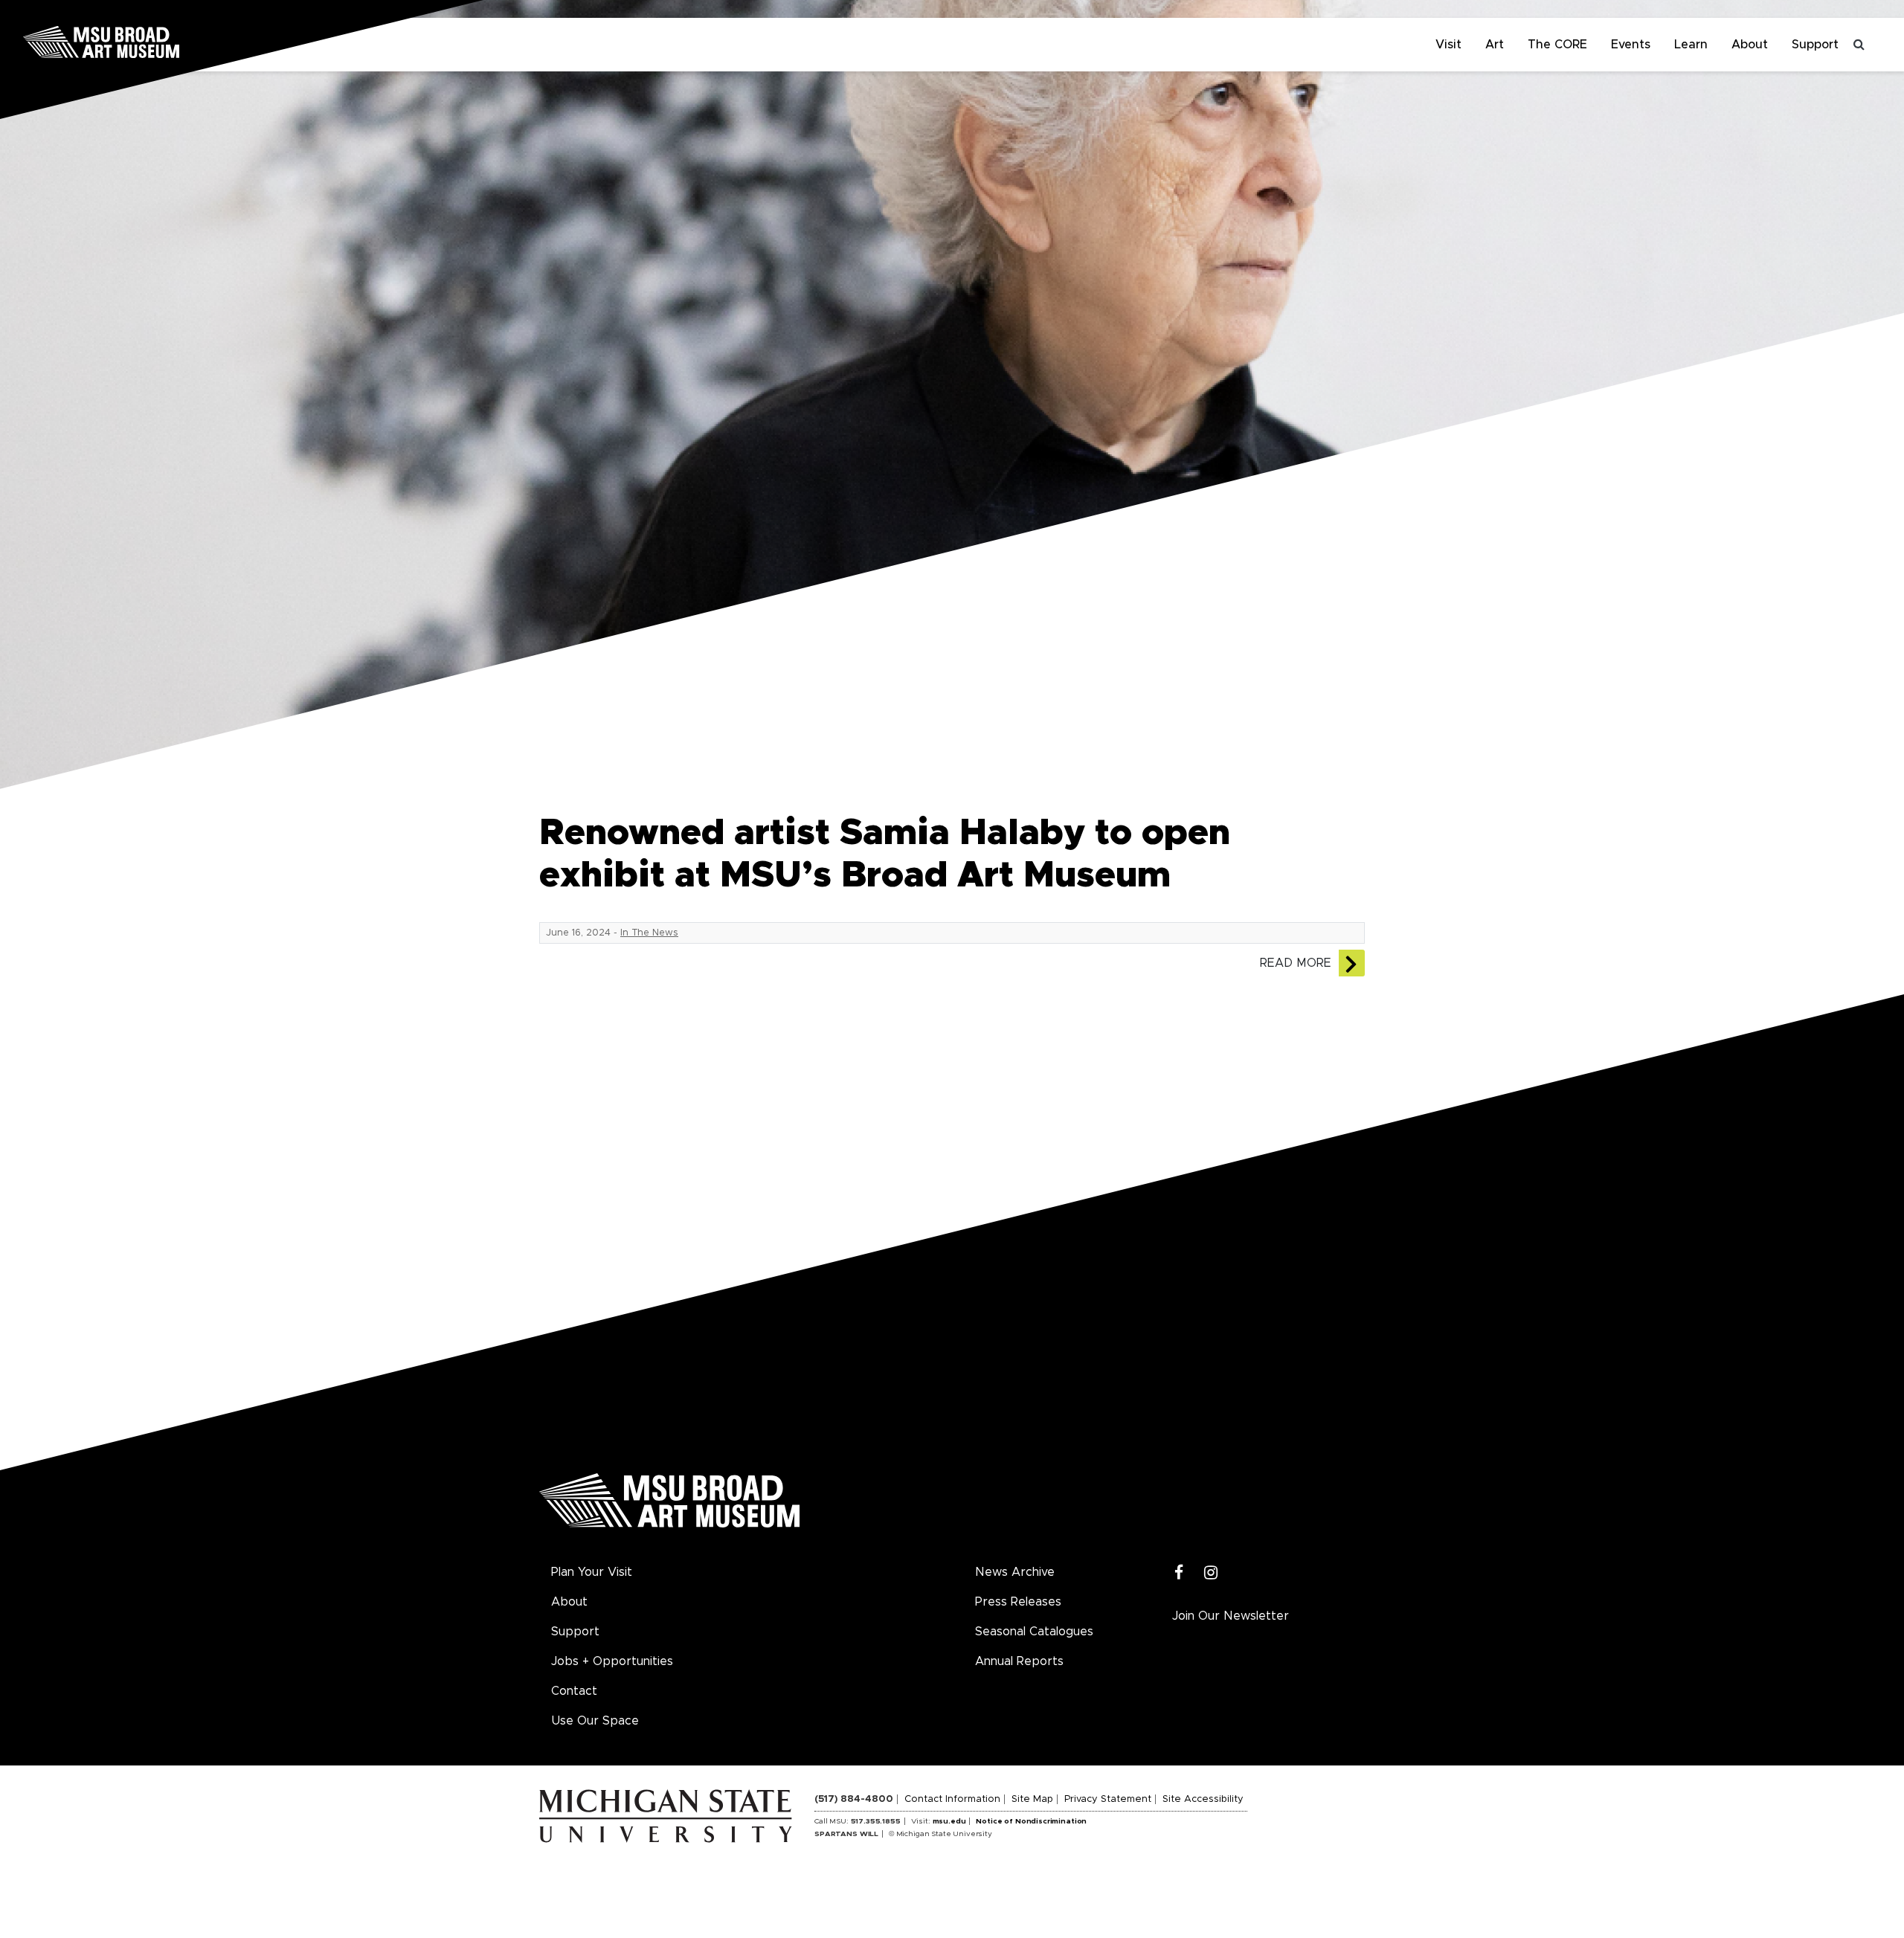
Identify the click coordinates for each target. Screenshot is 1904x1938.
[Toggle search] (1859, 45)
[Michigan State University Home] (677, 1815)
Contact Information (952, 1799)
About (1750, 45)
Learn (1691, 45)
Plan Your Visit (592, 1572)
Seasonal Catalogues (1034, 1632)
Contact (574, 1691)
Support (1815, 45)
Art (1495, 45)
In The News (649, 933)
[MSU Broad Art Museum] (149, 41)
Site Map (1032, 1799)
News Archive (1015, 1572)
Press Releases (1018, 1602)
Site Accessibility (1203, 1799)
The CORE (1557, 45)
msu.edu (949, 1821)
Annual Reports (1019, 1661)
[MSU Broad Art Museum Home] (669, 1506)
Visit (1448, 45)
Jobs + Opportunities (612, 1661)
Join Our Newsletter (1231, 1616)
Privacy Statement (1108, 1799)
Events (1631, 45)
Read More (1296, 963)
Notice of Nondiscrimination (1031, 1821)
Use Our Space (595, 1721)
